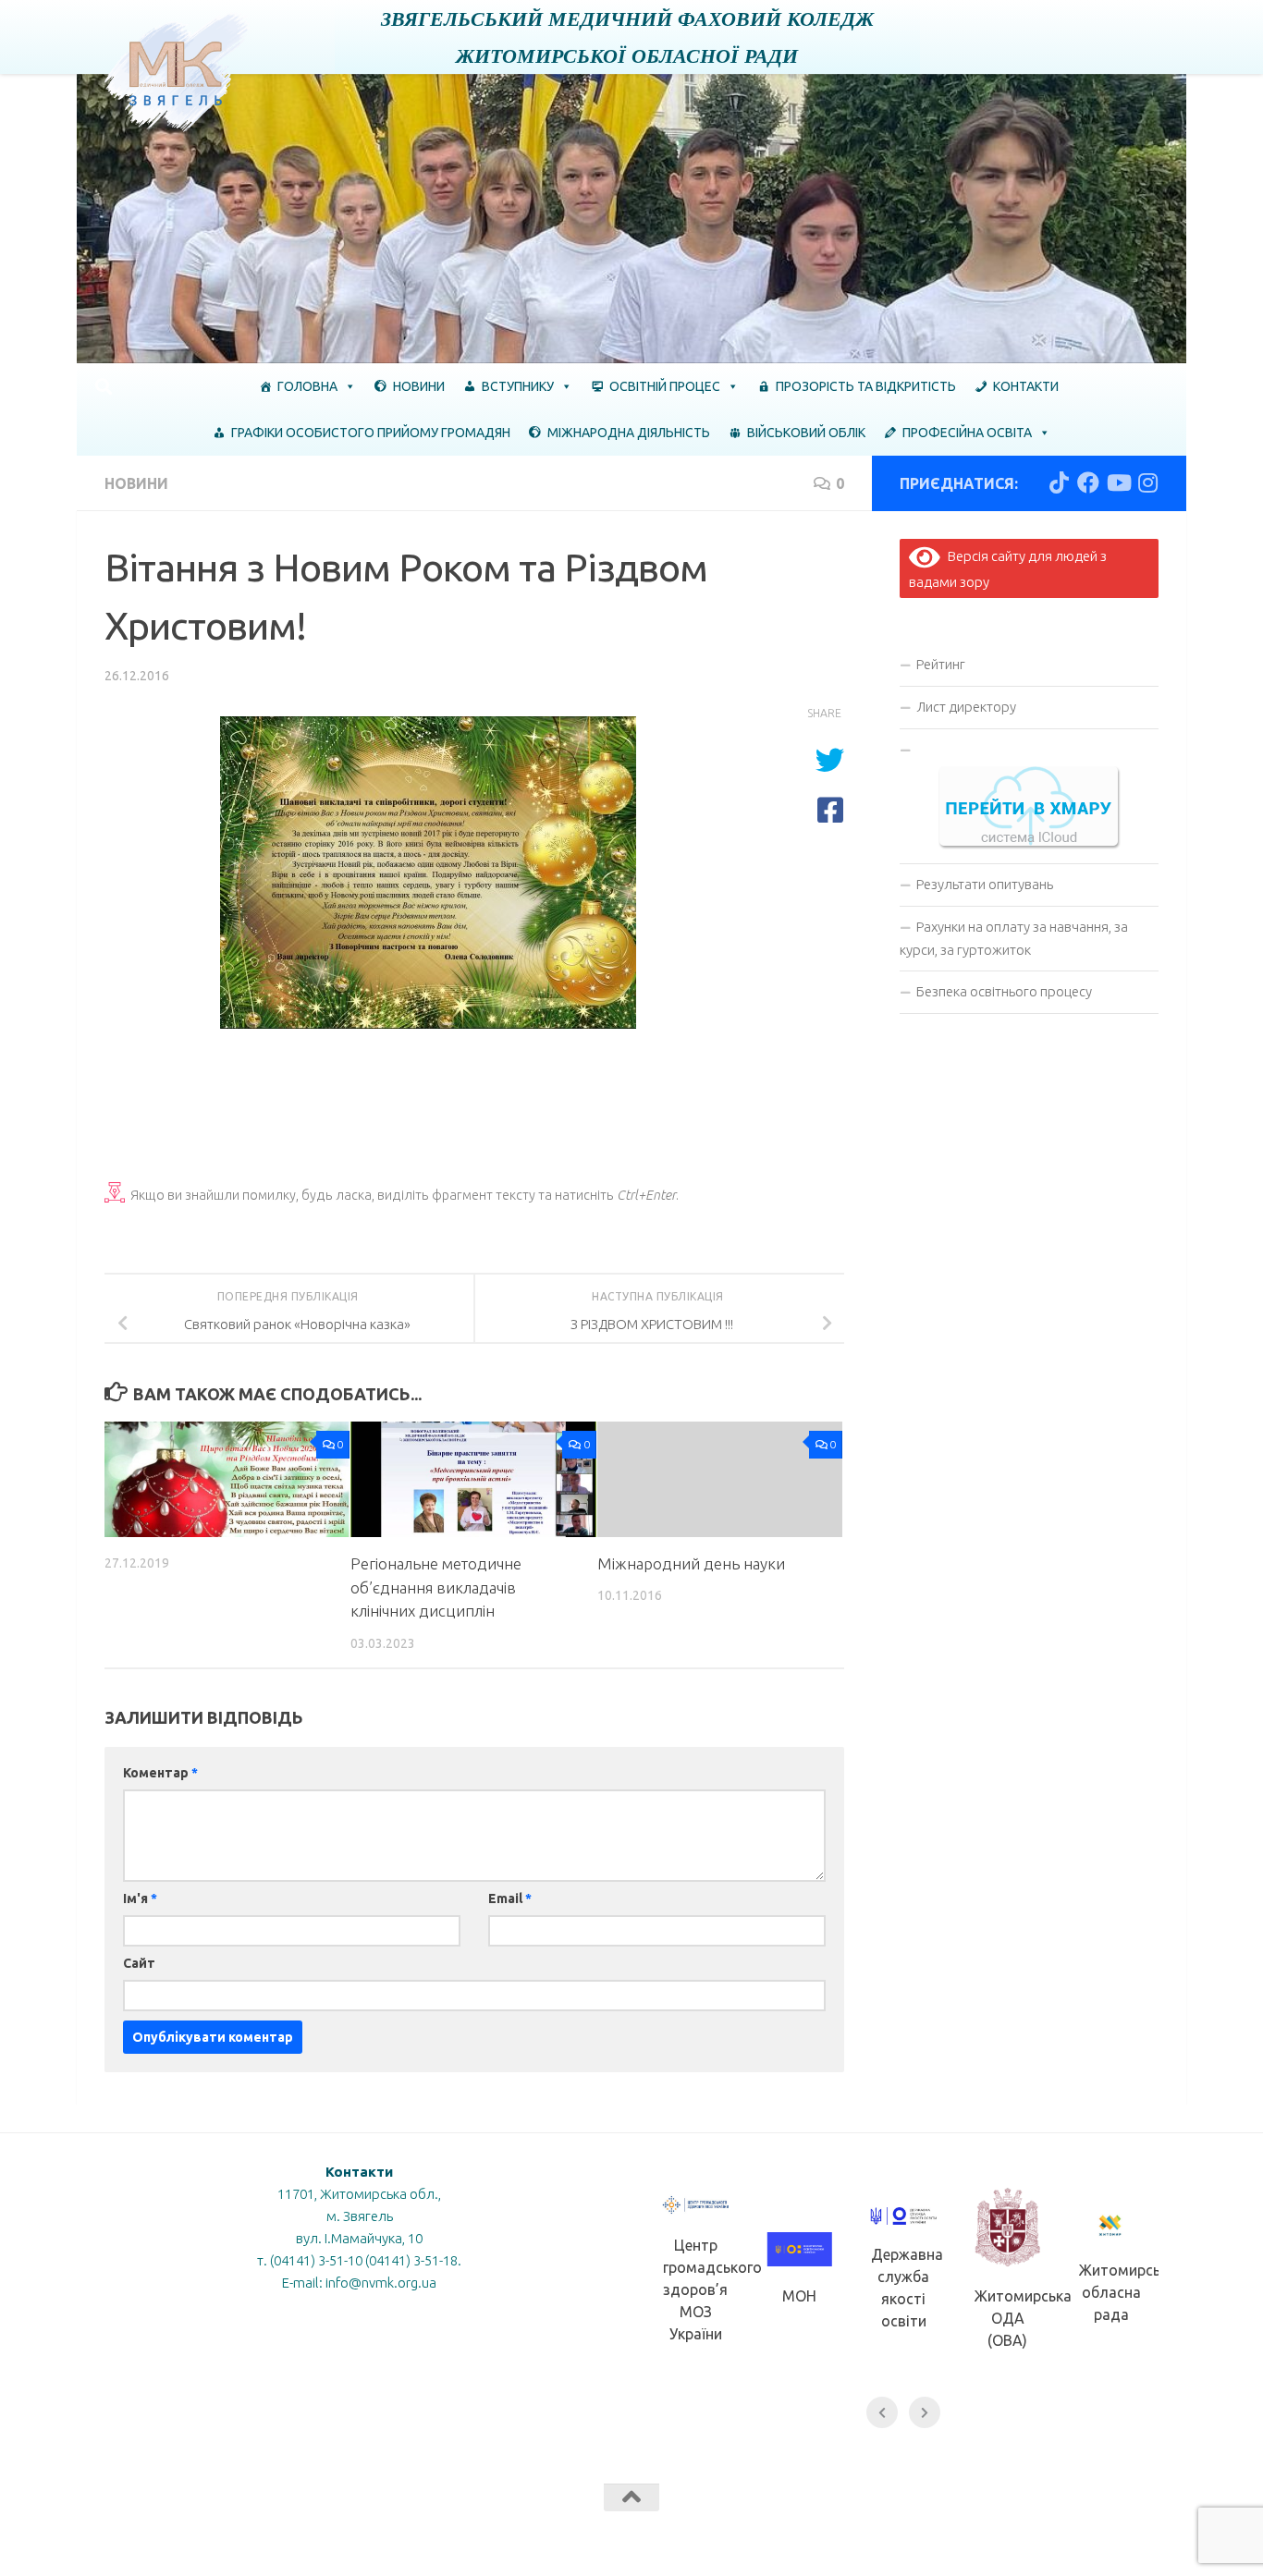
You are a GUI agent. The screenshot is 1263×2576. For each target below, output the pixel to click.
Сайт (139, 1963)
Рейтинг (941, 664)
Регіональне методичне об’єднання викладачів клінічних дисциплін (436, 1587)
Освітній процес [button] (665, 386)
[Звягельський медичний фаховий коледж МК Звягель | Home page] (177, 72)
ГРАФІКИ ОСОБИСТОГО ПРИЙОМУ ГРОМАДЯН (371, 433)
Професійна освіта (967, 433)
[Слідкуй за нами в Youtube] (1118, 482)
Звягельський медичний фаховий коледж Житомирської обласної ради (627, 37)
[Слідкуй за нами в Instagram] (1147, 482)
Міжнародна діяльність (629, 433)
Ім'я (140, 1898)
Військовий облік (806, 433)
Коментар (160, 1773)
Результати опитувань (985, 884)
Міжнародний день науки (691, 1563)
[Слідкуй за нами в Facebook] (1088, 482)
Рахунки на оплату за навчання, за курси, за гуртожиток (1014, 938)
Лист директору (966, 707)
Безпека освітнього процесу (1004, 991)
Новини (419, 386)
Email (510, 1898)
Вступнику (518, 386)
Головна (307, 386)
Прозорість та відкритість (866, 386)
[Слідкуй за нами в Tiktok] (1059, 482)
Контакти (1026, 386)
